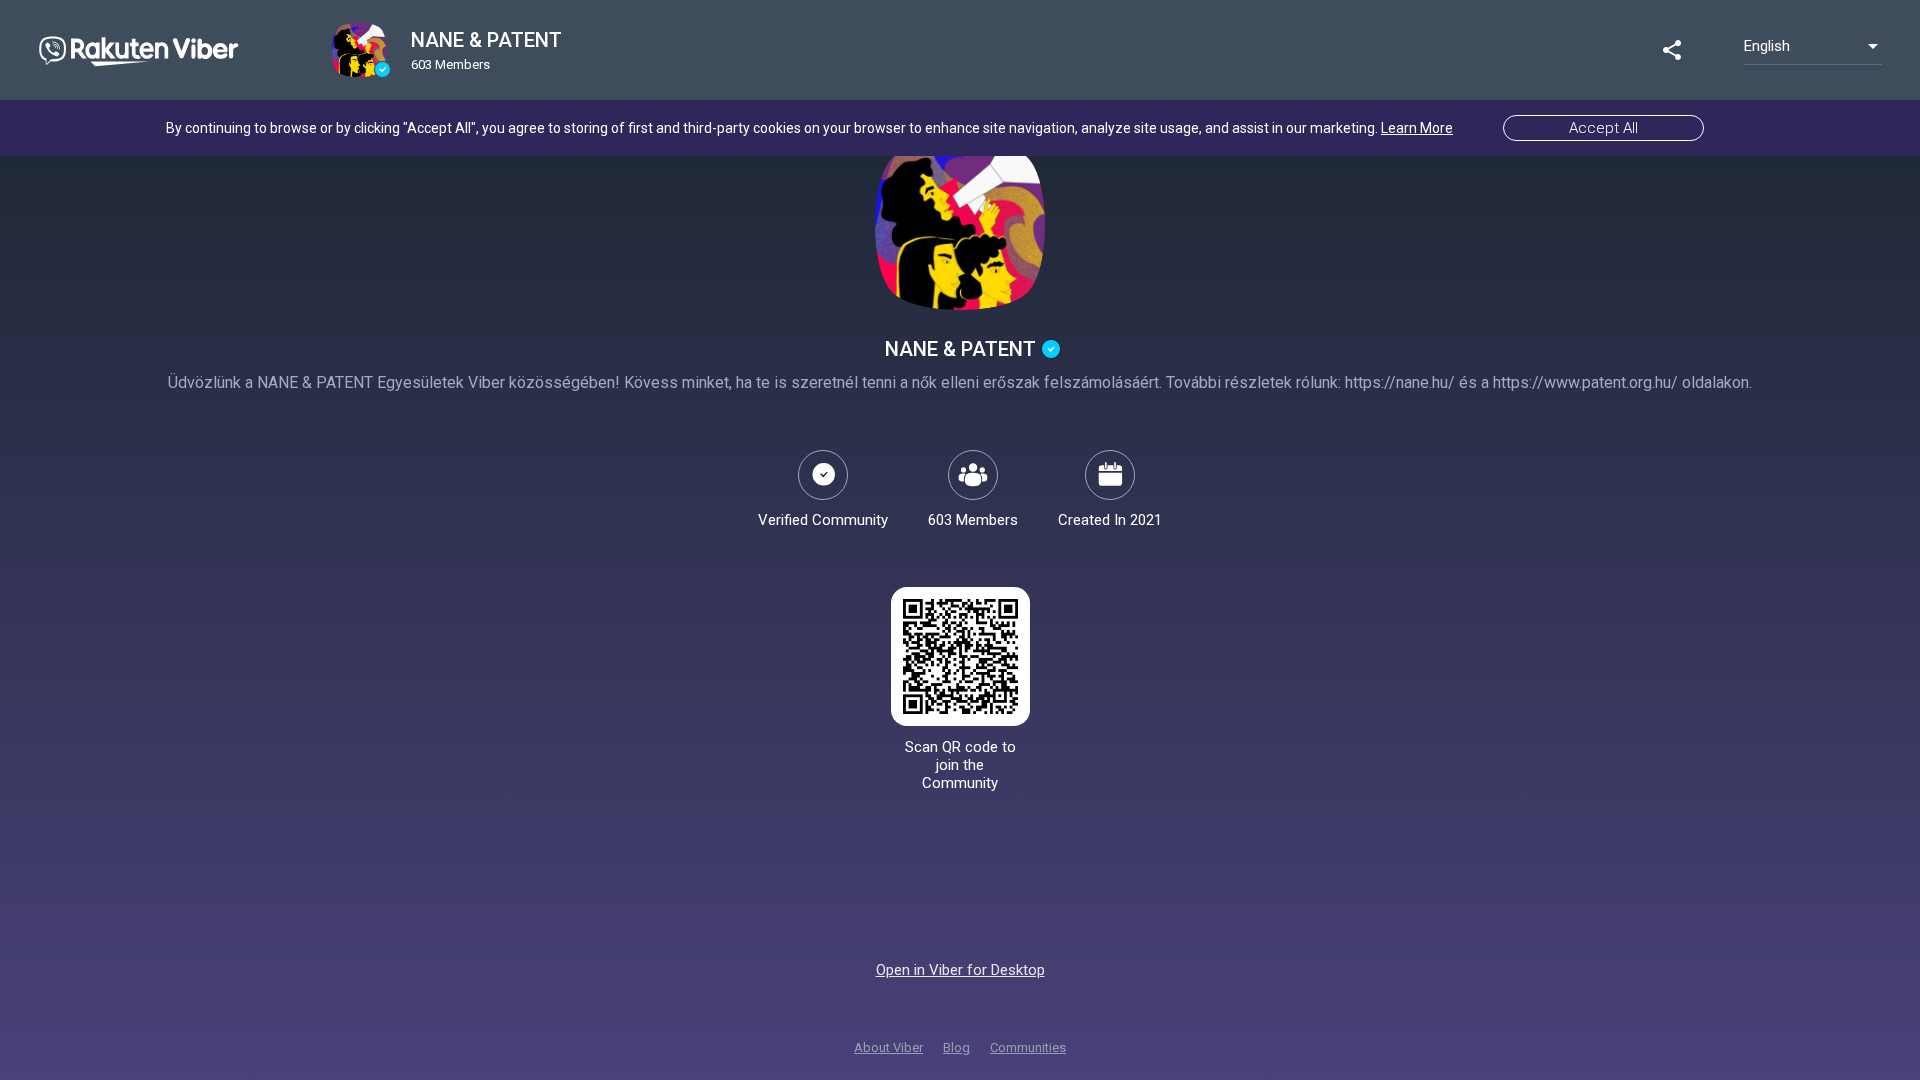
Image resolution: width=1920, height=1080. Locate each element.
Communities (1028, 1047)
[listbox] (1813, 46)
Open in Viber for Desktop (960, 970)
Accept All (1603, 128)
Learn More (1417, 128)
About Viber (888, 1047)
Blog (956, 1047)
